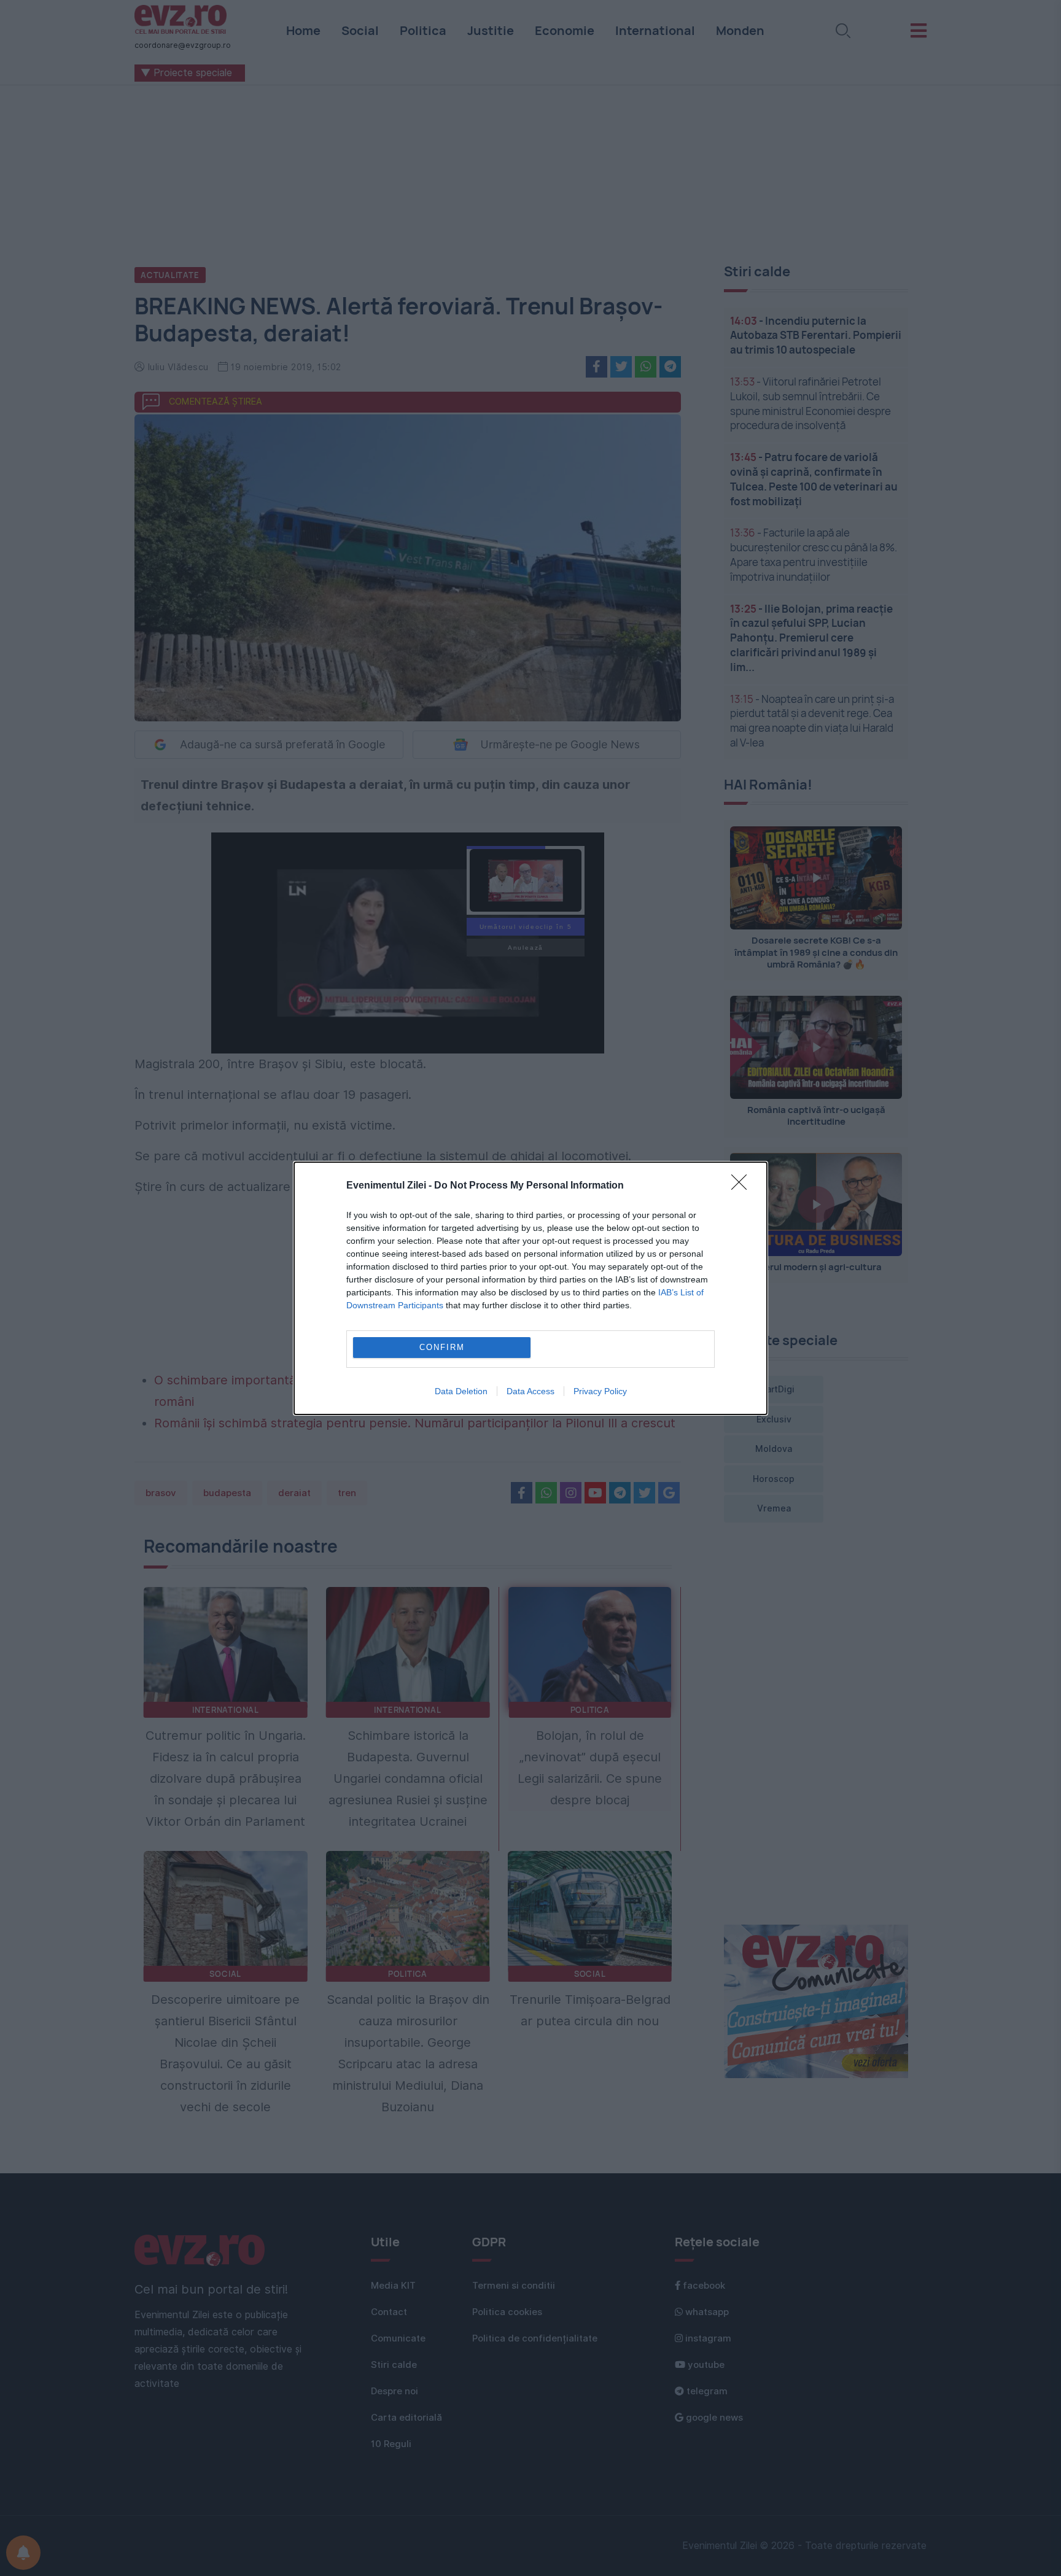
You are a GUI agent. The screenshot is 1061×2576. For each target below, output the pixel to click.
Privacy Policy (600, 1391)
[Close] (743, 1186)
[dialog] (530, 1288)
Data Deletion (461, 1391)
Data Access (530, 1391)
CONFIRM (442, 1347)
